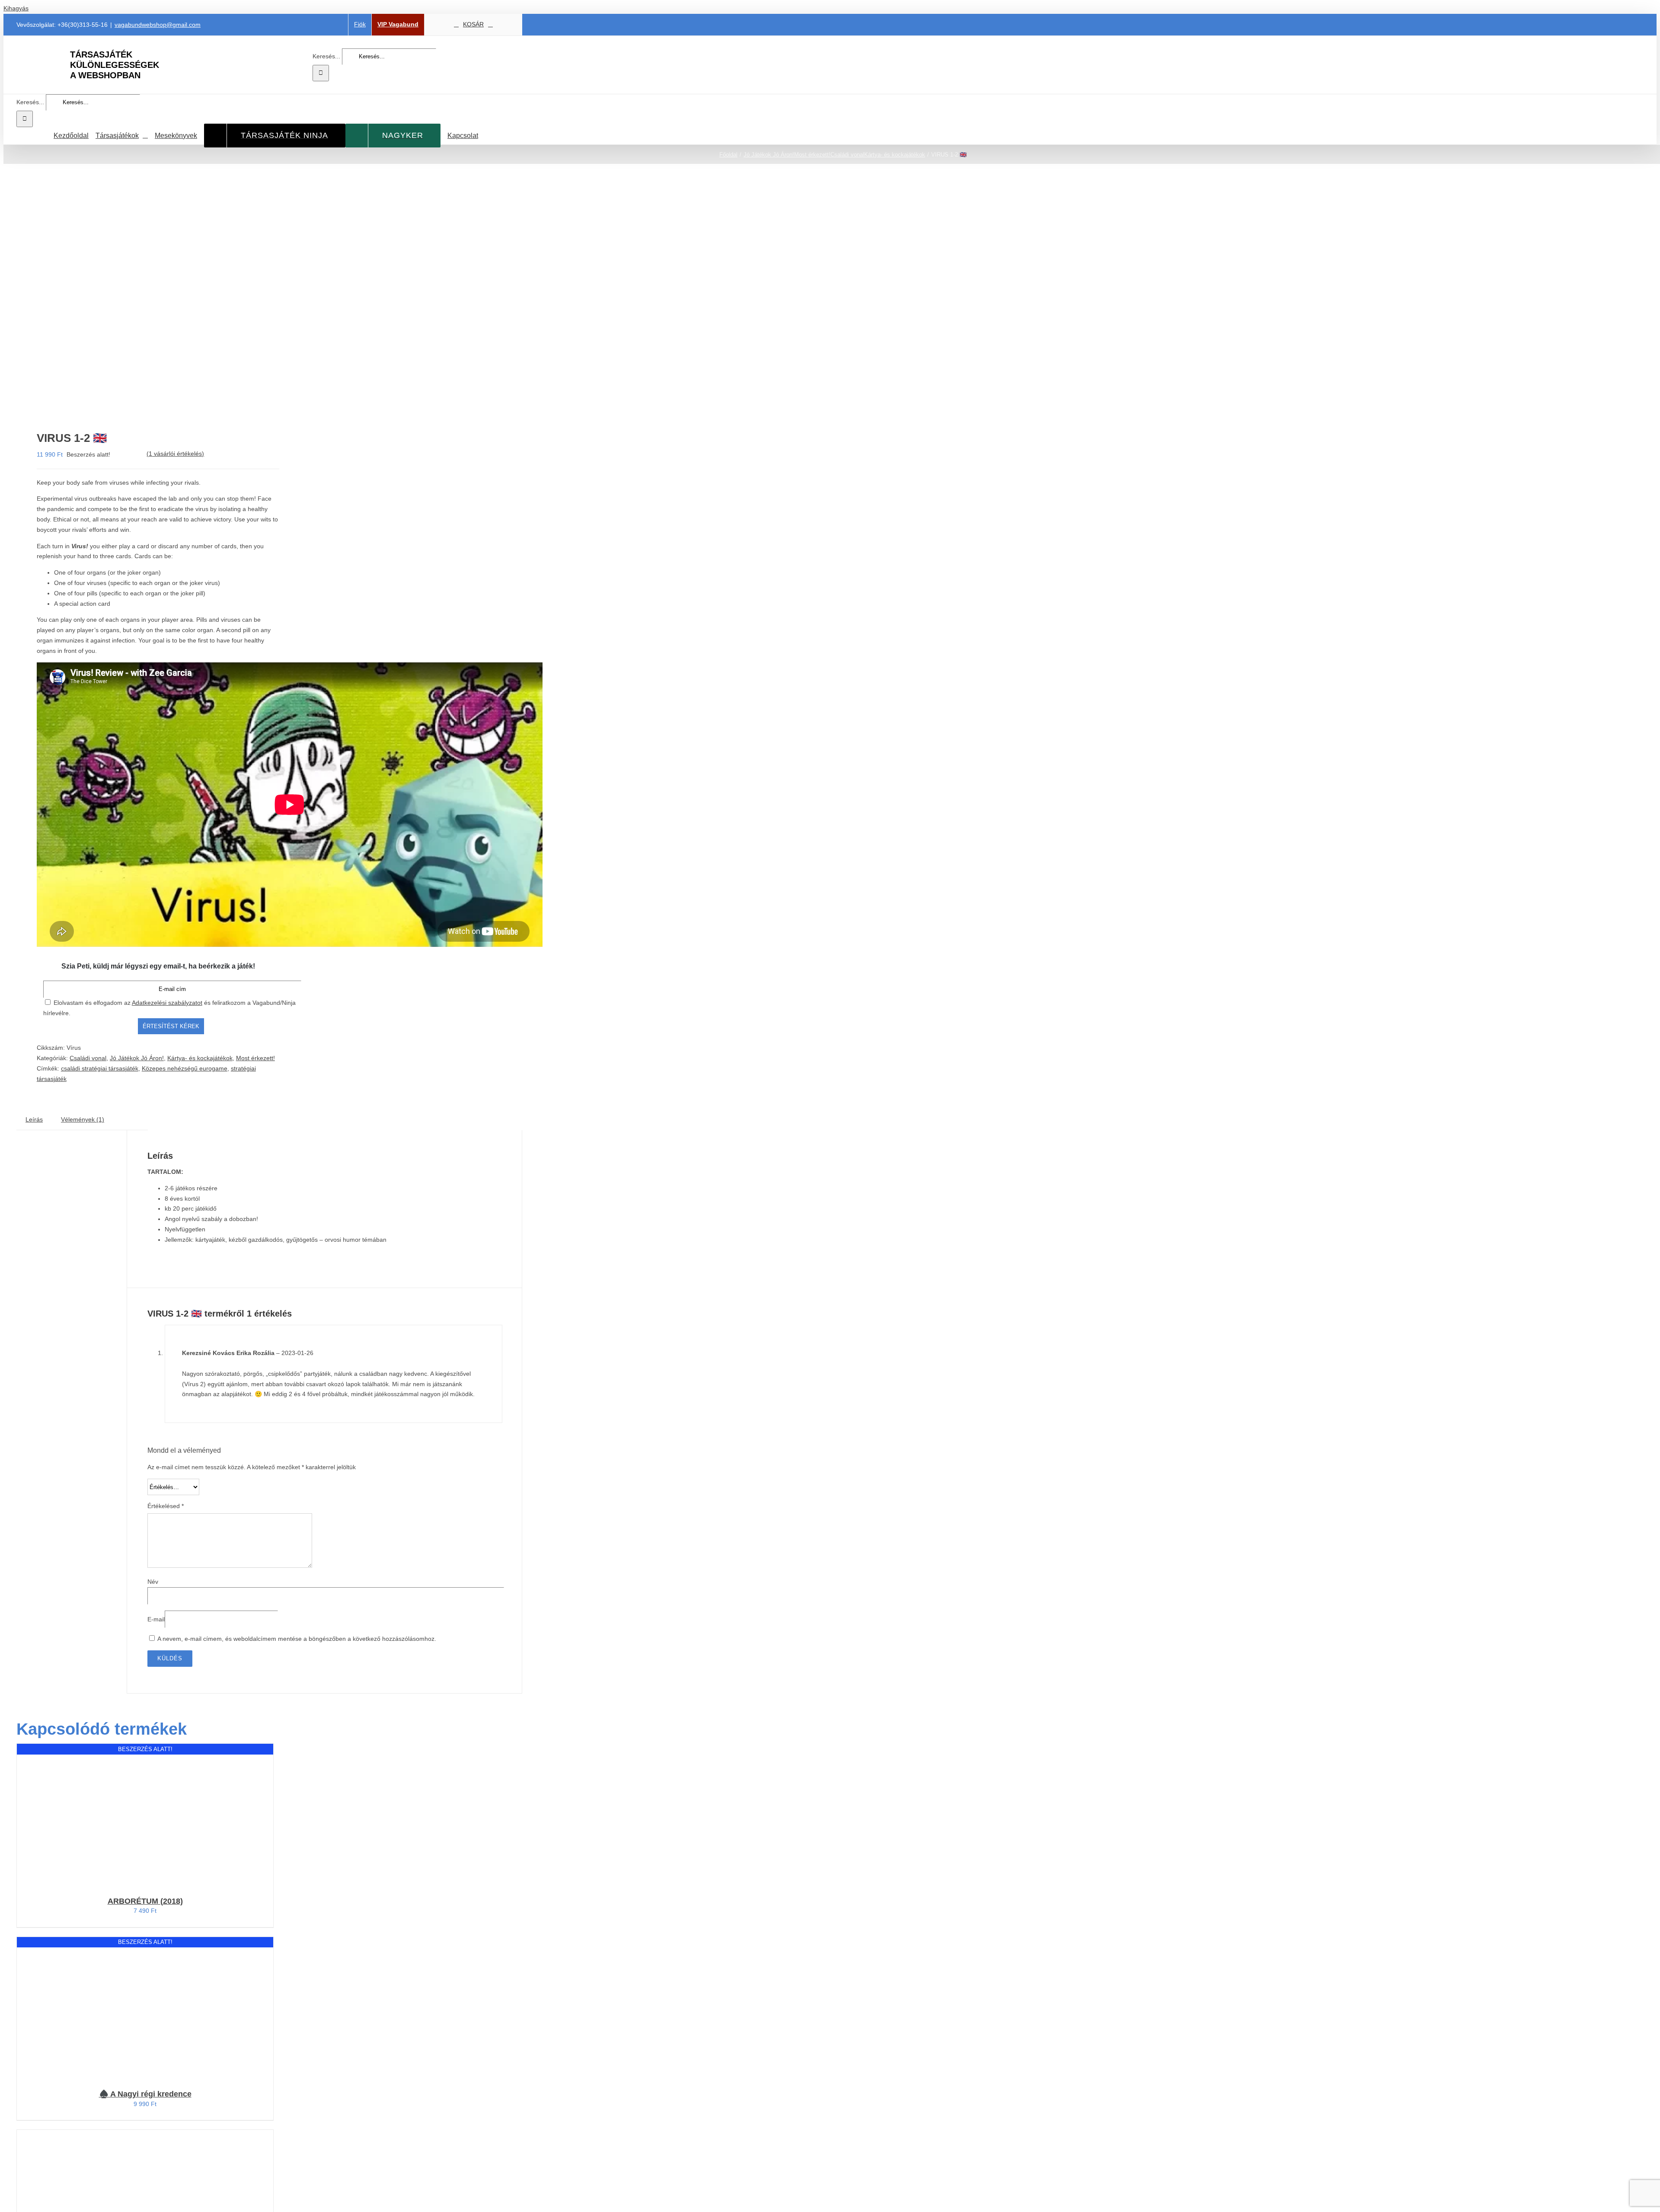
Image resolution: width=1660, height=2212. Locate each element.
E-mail (156, 1619)
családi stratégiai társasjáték (100, 1068)
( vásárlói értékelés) (175, 454)
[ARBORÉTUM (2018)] (73, 1816)
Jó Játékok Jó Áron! (137, 1058)
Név (153, 1582)
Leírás (34, 1119)
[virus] (138, 300)
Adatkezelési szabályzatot (167, 1003)
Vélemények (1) (83, 1119)
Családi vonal (88, 1058)
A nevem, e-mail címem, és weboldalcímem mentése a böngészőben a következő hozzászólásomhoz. (297, 1639)
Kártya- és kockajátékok (200, 1058)
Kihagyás (16, 8)
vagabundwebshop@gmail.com (158, 25)
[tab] (34, 1120)
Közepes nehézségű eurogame (185, 1068)
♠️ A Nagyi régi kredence (145, 2094)
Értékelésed (166, 1506)
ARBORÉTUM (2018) (145, 1901)
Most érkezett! (255, 1058)
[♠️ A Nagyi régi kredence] (73, 2009)
